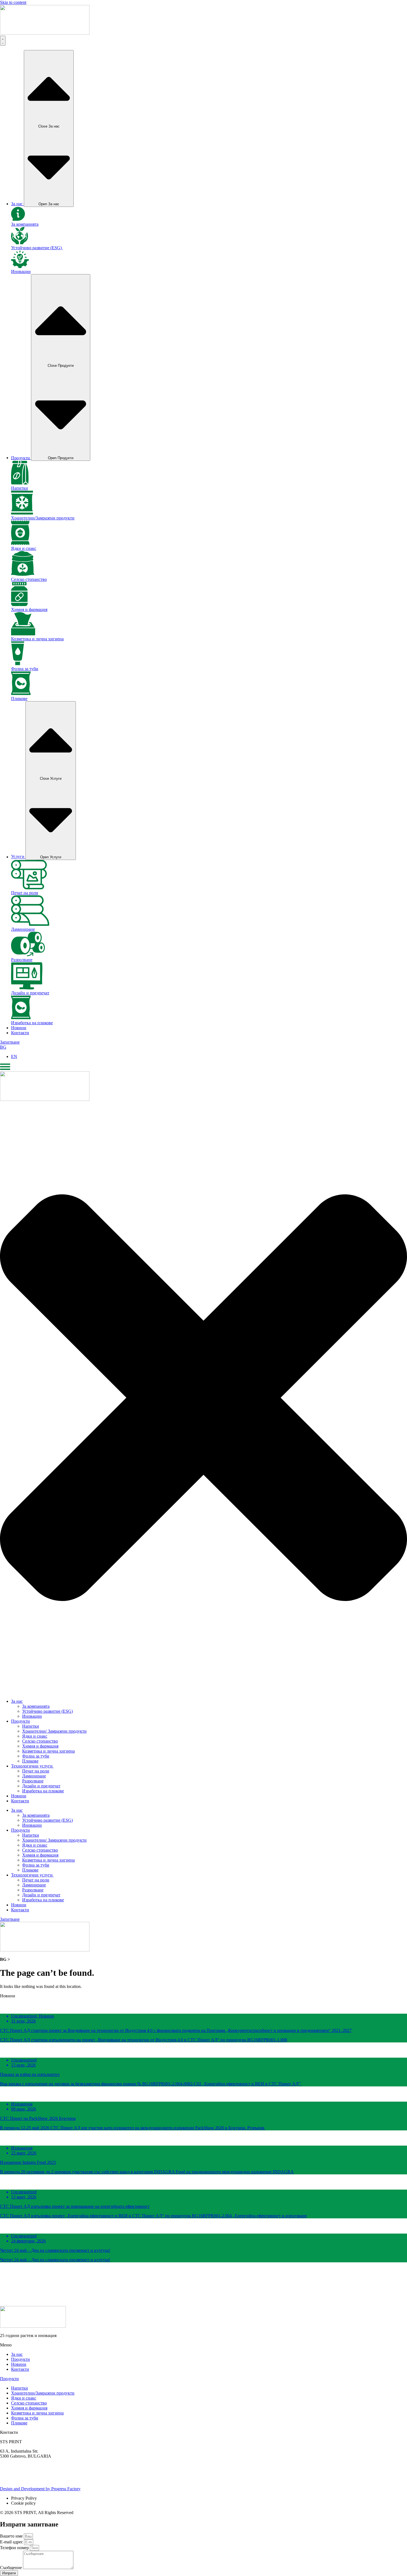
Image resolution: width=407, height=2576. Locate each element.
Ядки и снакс (24, 548)
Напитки (20, 488)
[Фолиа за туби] (18, 664)
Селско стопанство (29, 579)
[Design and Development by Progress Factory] (6, 2484)
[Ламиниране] (30, 924)
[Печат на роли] (29, 888)
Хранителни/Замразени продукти (43, 518)
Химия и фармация (29, 609)
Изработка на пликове (32, 1023)
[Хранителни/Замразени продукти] (22, 513)
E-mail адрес (12, 2542)
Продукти (9, 2379)
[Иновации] (20, 267)
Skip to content (13, 2)
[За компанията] (18, 219)
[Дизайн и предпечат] (27, 988)
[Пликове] (21, 694)
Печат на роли (25, 893)
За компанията (25, 224)
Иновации (21, 271)
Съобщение (11, 2568)
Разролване (22, 960)
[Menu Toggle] (3, 41)
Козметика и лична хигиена (37, 639)
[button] (203, 2277)
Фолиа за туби (25, 669)
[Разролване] (28, 955)
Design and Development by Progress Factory (40, 2489)
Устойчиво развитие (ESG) (37, 248)
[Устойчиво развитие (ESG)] (20, 243)
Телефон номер (15, 2548)
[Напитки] (20, 483)
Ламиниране (23, 929)
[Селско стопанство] (23, 574)
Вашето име (12, 2536)
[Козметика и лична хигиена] (23, 634)
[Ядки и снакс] (20, 543)
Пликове (19, 699)
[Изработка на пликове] (21, 1018)
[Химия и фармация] (19, 605)
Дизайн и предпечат (30, 993)
